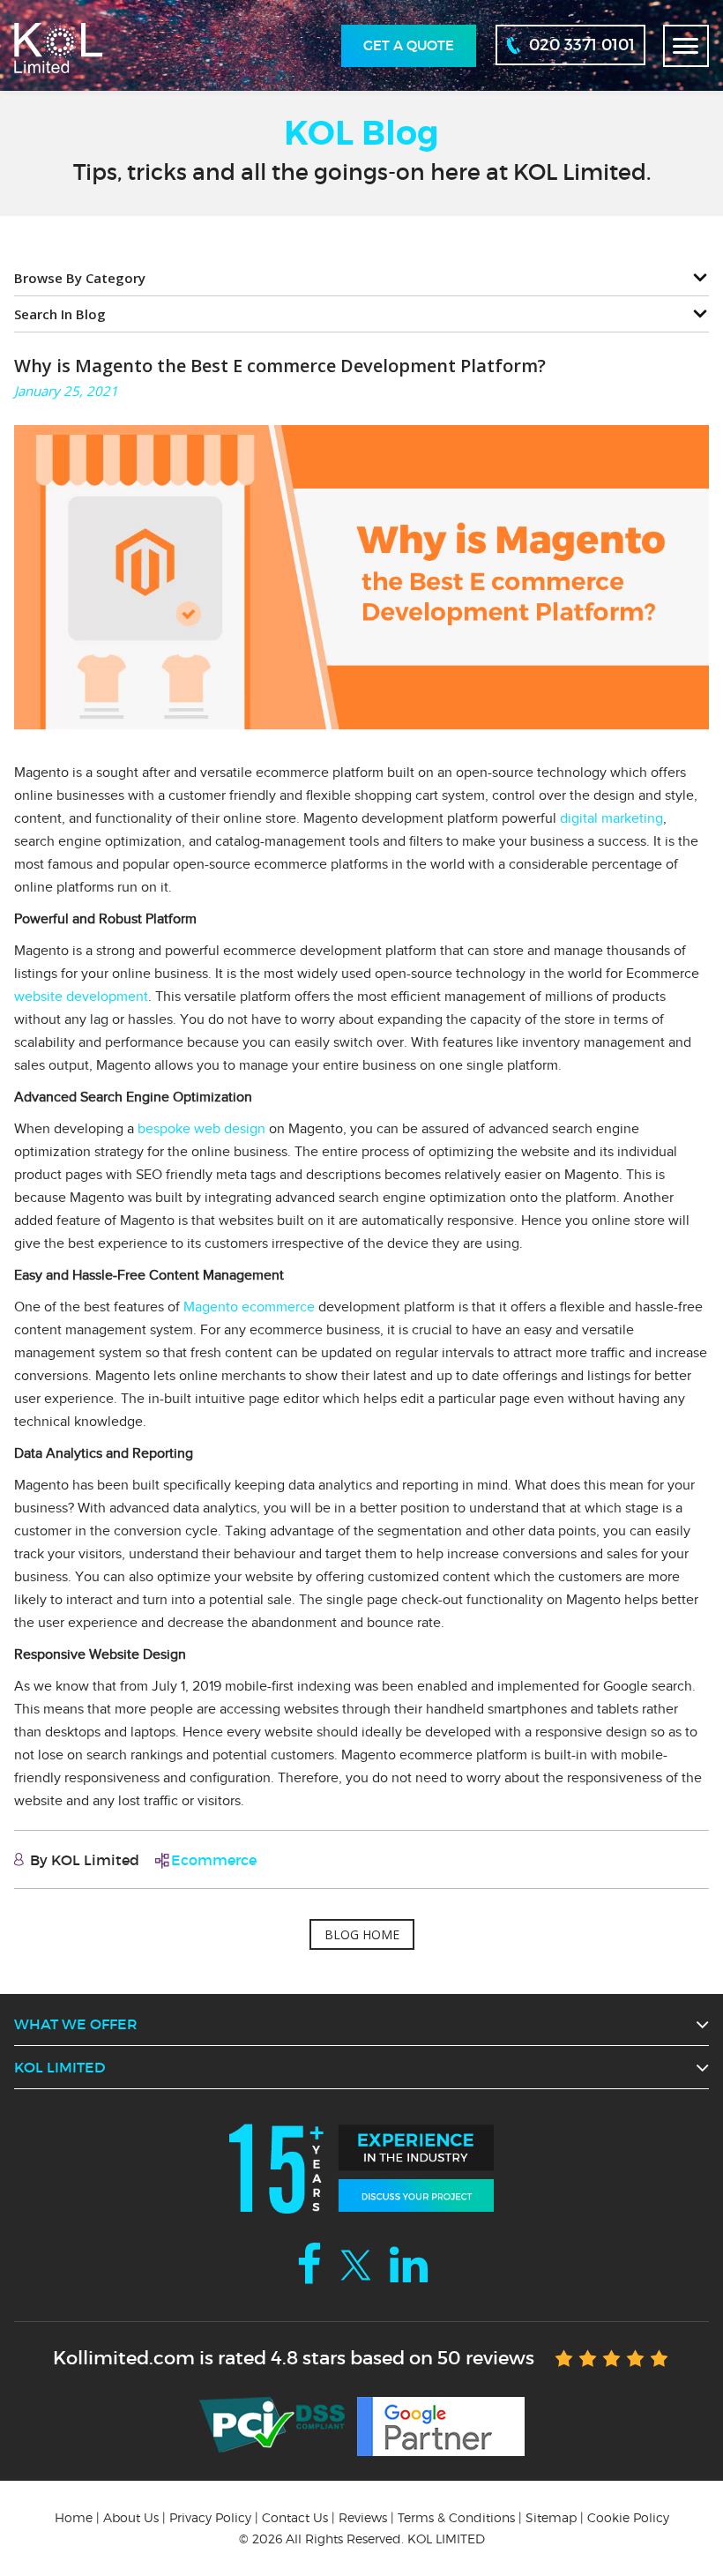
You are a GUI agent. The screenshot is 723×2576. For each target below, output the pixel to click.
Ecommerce (214, 1860)
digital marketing (611, 818)
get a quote (409, 45)
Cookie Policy (628, 2517)
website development (81, 997)
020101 (582, 45)
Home (74, 2517)
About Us (131, 2517)
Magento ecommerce (249, 1307)
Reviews (363, 2517)
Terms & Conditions (456, 2517)
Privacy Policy (210, 2517)
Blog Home (362, 1934)
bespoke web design (201, 1129)
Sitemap (551, 2517)
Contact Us (295, 2517)
